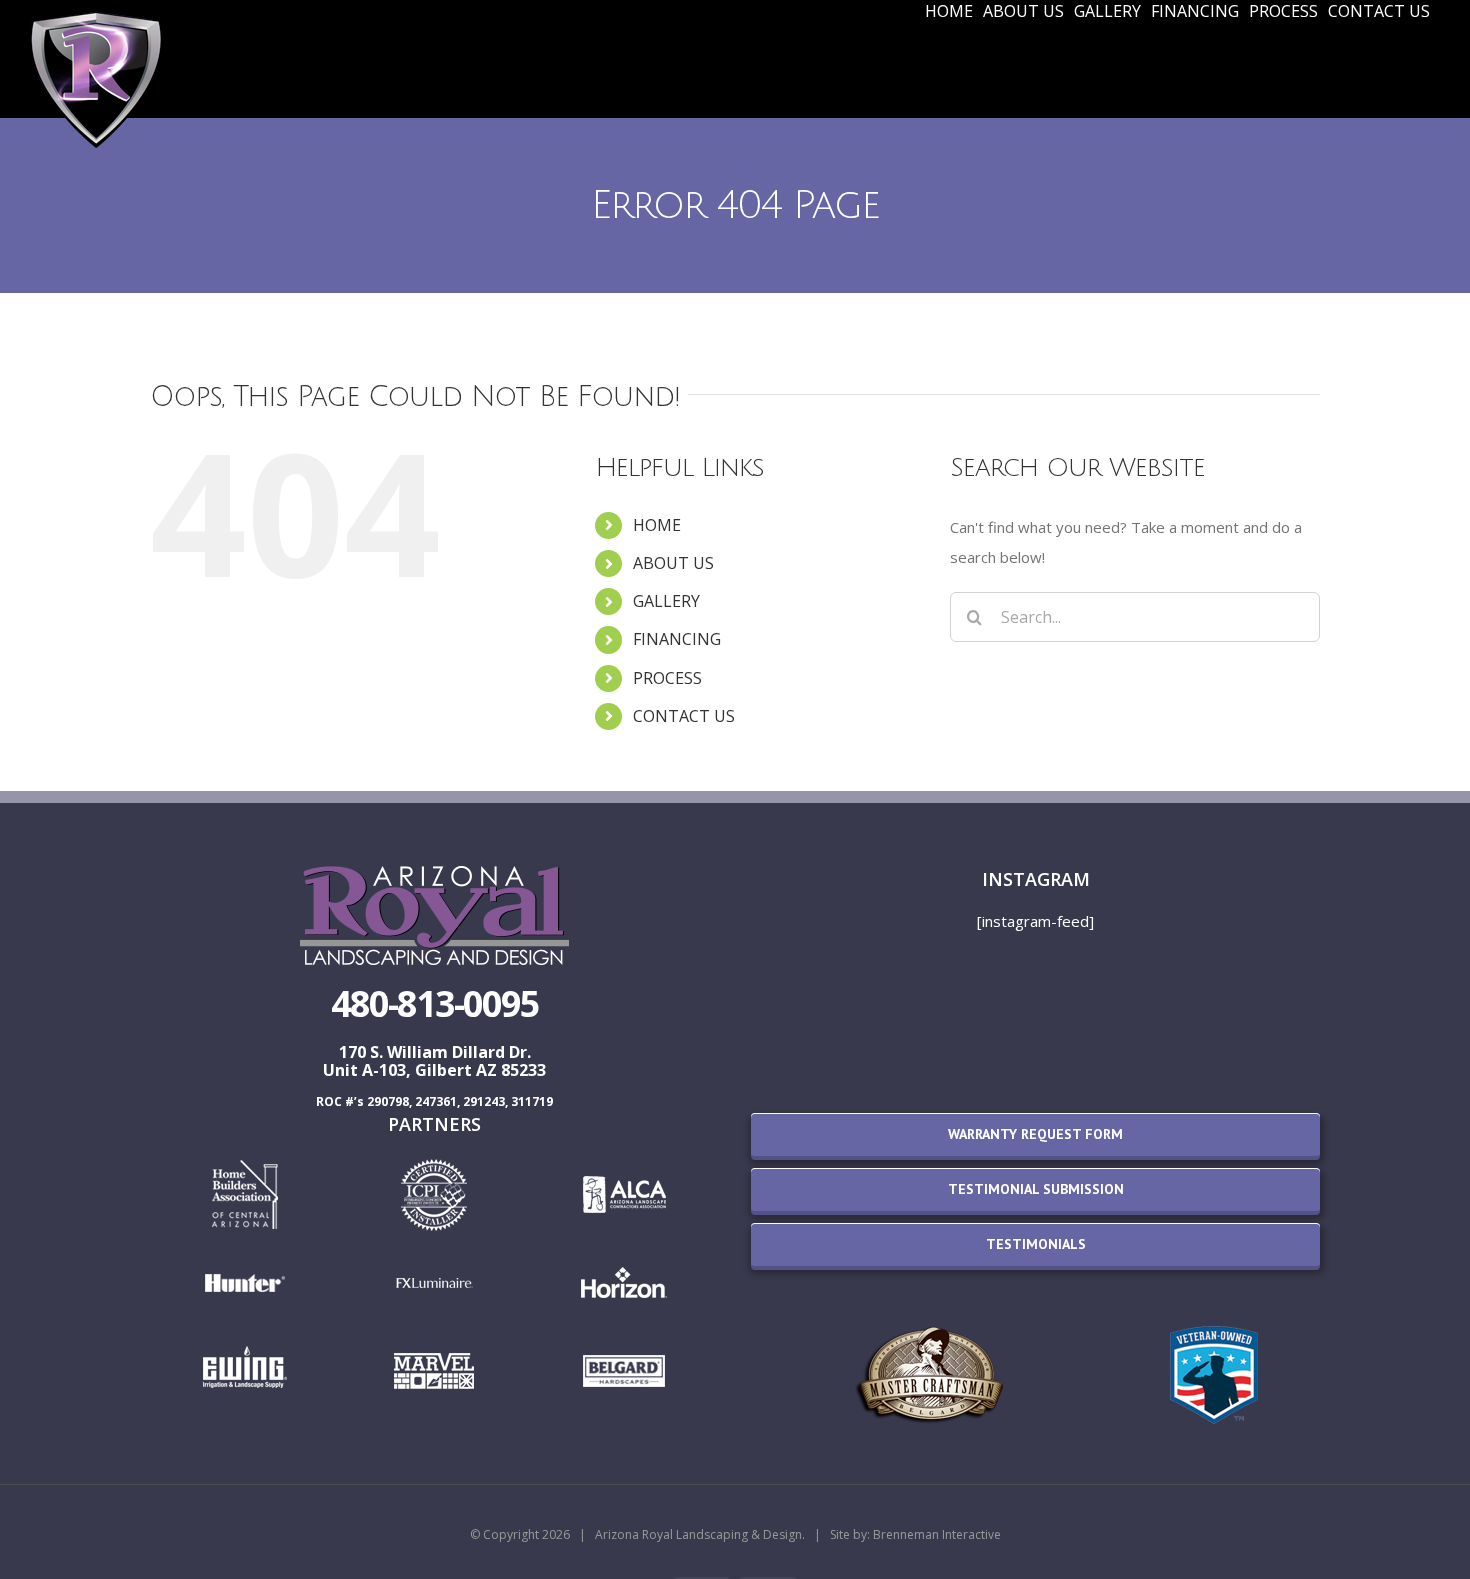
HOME (657, 525)
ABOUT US (673, 563)
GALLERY (666, 601)
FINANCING (677, 639)
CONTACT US (684, 716)
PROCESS (667, 678)
